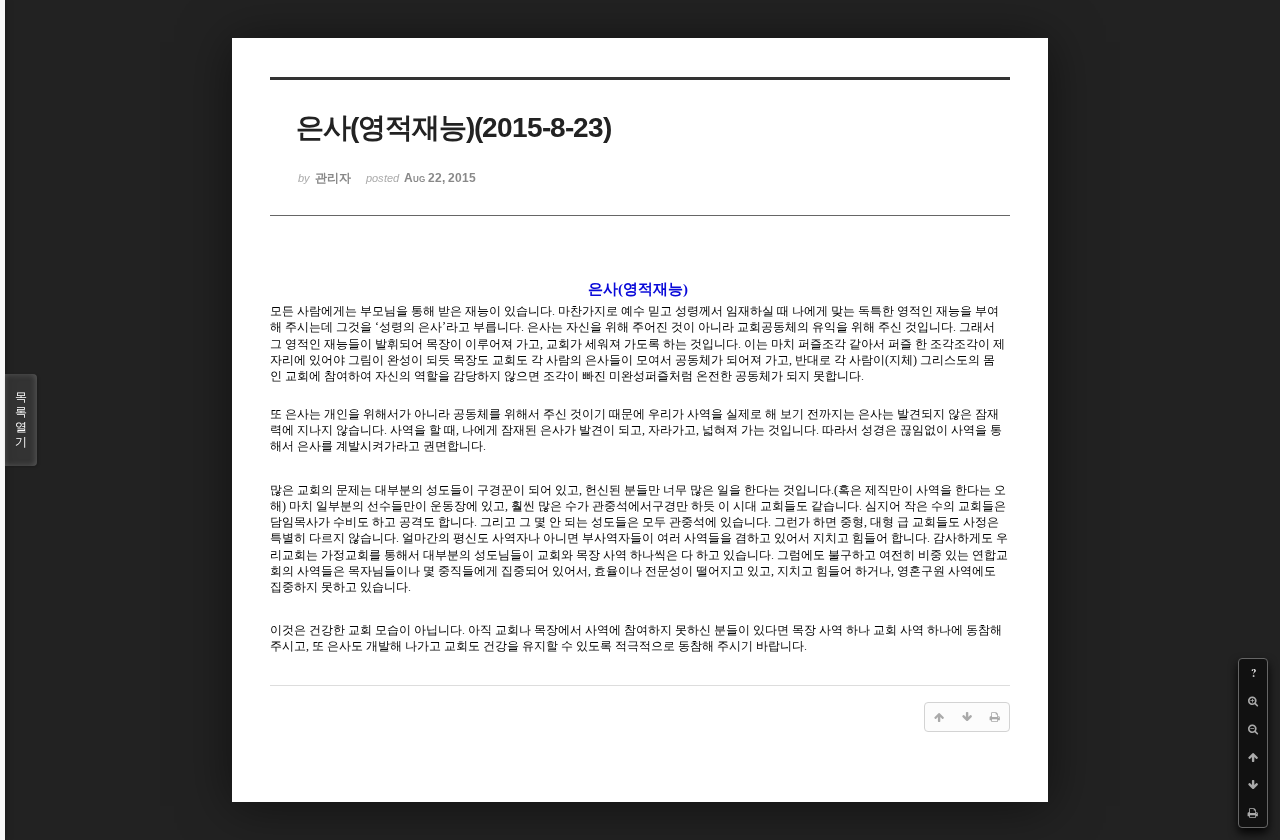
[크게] (1253, 701)
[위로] (1253, 757)
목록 (21, 419)
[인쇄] (1253, 813)
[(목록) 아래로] (1253, 785)
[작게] (1253, 729)
